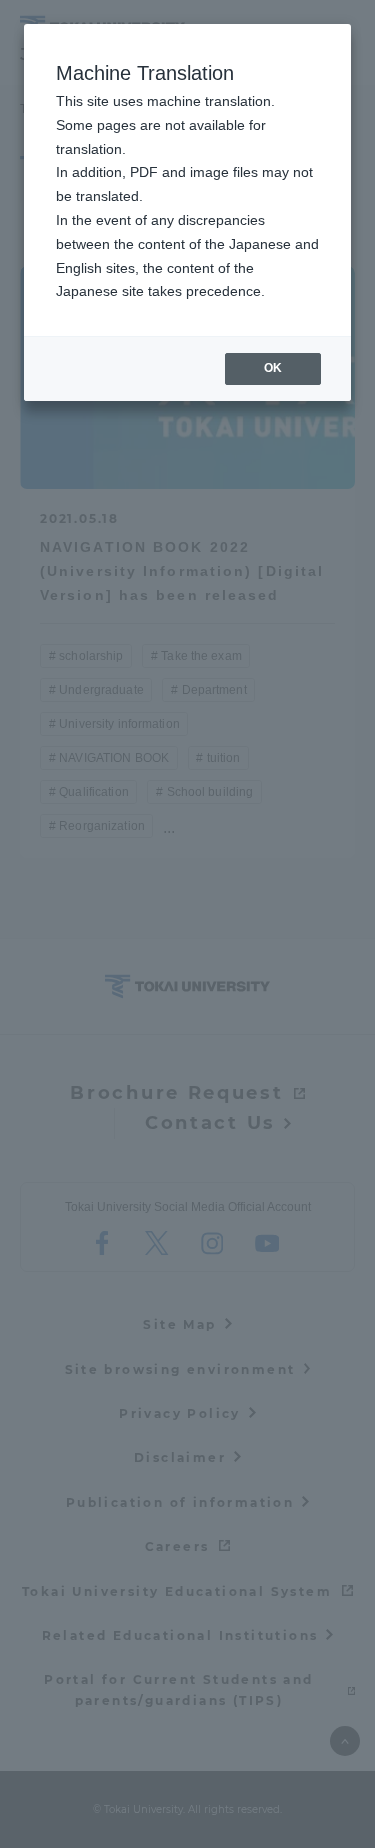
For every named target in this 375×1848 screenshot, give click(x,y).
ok (273, 368)
